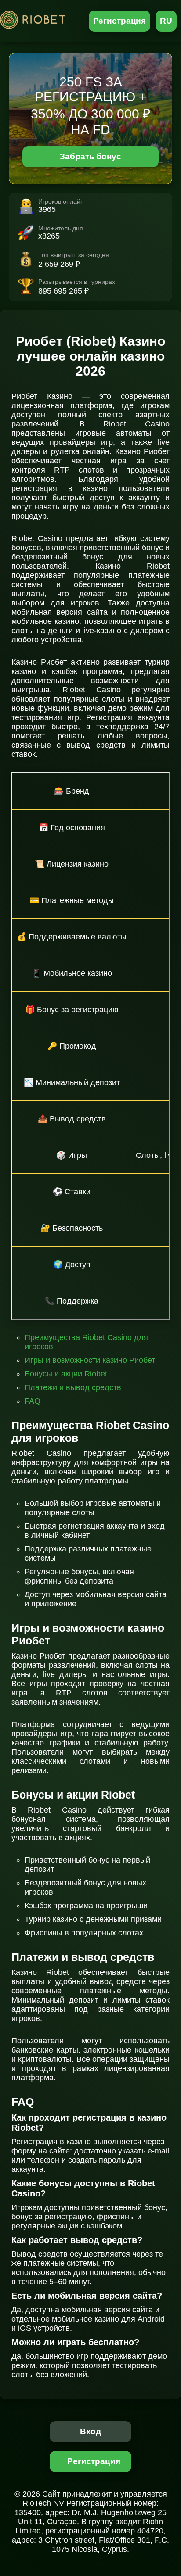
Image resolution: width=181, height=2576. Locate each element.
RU (166, 21)
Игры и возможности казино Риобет (90, 1360)
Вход (91, 2431)
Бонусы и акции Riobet (66, 1374)
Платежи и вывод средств (73, 1387)
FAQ (33, 1401)
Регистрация (120, 21)
